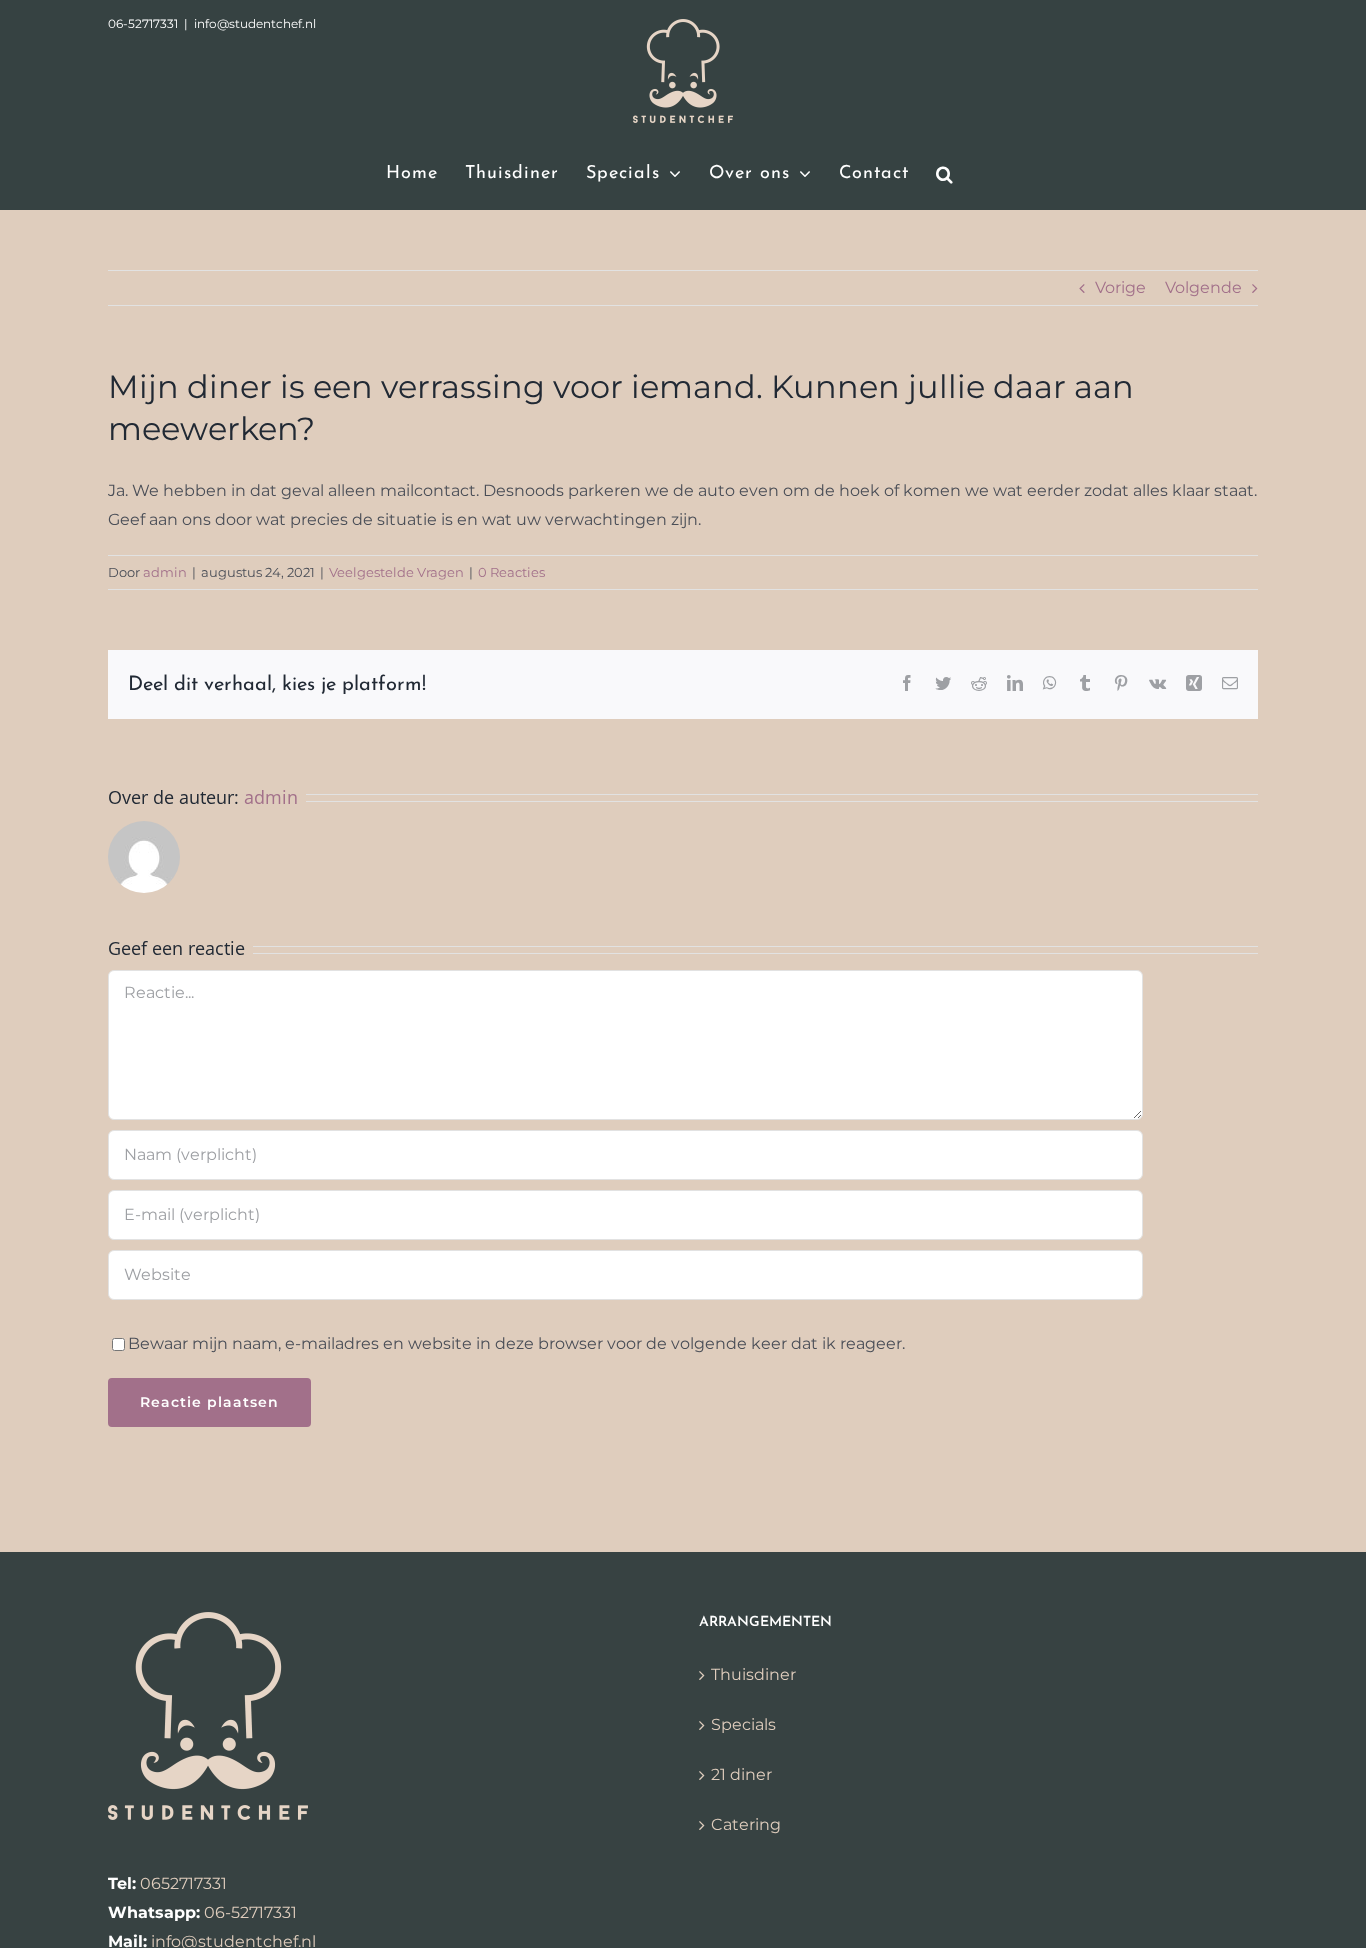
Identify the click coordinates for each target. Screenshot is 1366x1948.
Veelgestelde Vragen (396, 572)
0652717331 (183, 1883)
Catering (746, 1824)
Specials (743, 1724)
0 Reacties (511, 572)
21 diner (741, 1774)
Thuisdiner (753, 1674)
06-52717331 (250, 1912)
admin (165, 572)
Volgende (1203, 287)
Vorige (1120, 287)
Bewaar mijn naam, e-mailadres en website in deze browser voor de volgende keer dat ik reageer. (516, 1343)
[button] (945, 174)
